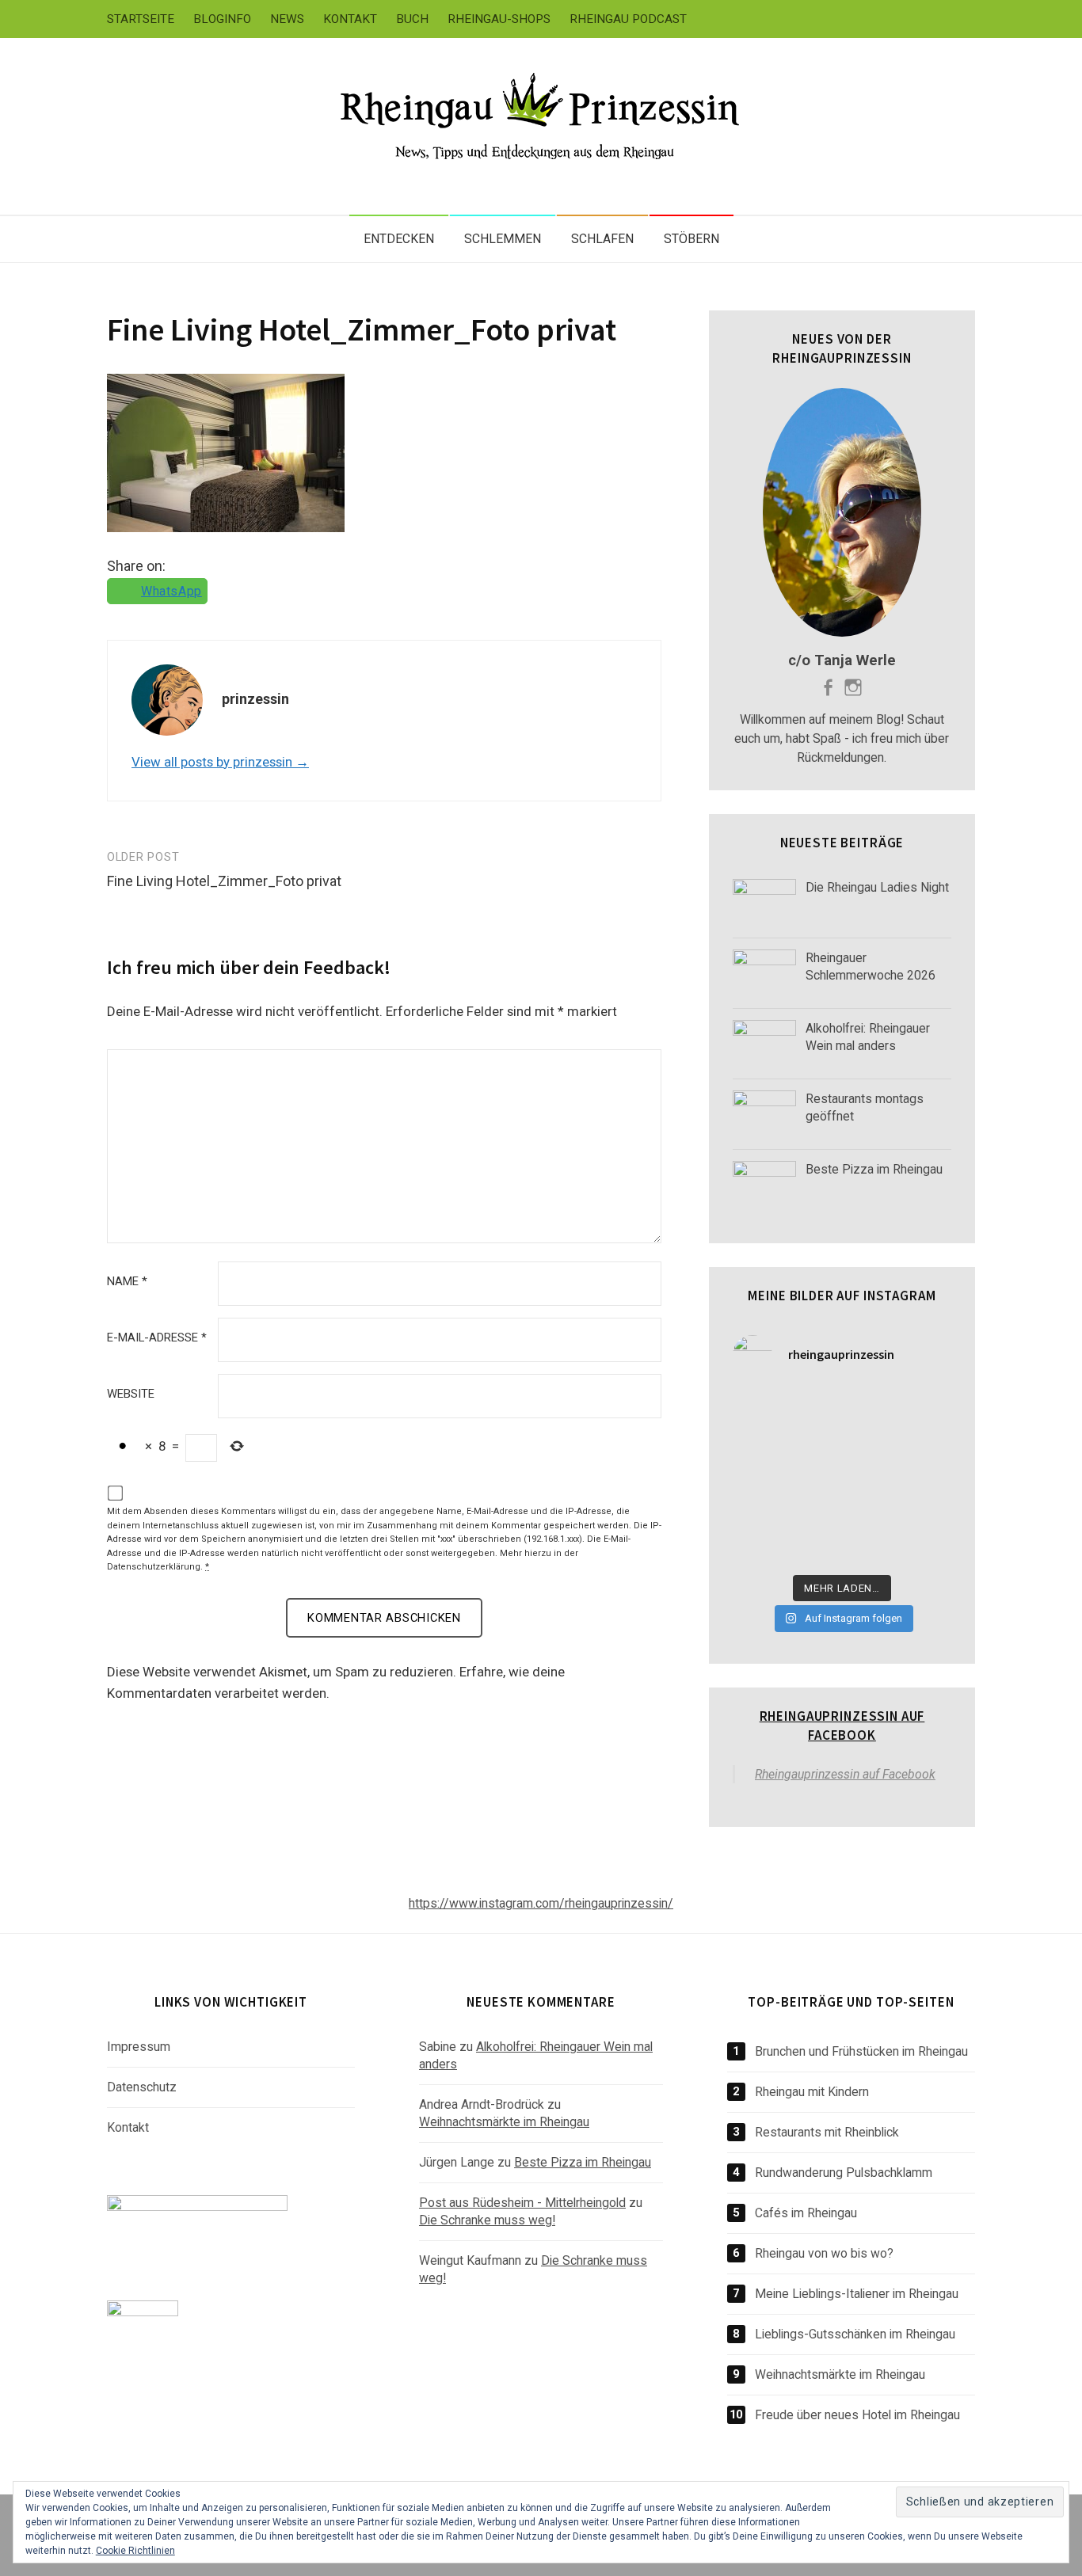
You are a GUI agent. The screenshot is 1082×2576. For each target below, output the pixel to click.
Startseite (141, 19)
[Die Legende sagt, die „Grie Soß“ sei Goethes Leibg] (757, 1512)
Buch (412, 19)
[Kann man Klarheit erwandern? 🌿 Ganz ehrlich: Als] (927, 1548)
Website (131, 1394)
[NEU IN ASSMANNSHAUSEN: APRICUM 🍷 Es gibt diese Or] (927, 1512)
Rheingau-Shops (499, 19)
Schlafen (602, 239)
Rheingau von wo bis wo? (824, 2253)
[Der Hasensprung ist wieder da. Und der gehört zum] (757, 1478)
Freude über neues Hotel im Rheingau (857, 2415)
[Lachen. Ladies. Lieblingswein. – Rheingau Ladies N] (757, 1548)
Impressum (139, 2047)
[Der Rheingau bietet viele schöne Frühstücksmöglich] (757, 1442)
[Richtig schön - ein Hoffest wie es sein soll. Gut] (927, 1478)
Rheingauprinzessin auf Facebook (842, 1726)
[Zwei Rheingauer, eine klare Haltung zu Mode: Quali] (813, 1407)
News (287, 19)
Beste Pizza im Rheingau (583, 2162)
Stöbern (691, 239)
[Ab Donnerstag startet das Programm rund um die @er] (871, 1478)
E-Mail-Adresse (157, 1338)
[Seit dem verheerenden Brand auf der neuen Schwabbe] (871, 1407)
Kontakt (350, 19)
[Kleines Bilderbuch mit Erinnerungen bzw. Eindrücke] (871, 1548)
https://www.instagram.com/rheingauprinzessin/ (541, 1903)
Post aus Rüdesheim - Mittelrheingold (522, 2203)
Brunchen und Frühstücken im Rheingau (861, 2051)
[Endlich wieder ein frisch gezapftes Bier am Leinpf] (813, 1548)
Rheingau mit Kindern (812, 2092)
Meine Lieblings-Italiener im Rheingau (857, 2294)
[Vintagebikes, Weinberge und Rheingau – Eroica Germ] (813, 1512)
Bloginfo (222, 19)
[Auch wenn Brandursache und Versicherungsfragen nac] (813, 1478)
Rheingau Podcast (628, 19)
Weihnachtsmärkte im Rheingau (504, 2122)
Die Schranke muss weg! (487, 2220)
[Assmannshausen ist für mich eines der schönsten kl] (927, 1407)
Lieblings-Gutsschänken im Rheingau (855, 2334)
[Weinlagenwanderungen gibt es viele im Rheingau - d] (757, 1407)
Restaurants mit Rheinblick (827, 2132)
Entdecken (399, 239)
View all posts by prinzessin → (220, 762)
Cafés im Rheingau (806, 2213)
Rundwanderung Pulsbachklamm (844, 2173)
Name (127, 1282)
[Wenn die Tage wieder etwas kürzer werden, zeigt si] (813, 1442)
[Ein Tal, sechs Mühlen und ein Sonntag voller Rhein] (927, 1442)
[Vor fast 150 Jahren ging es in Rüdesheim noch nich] (871, 1442)
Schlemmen (503, 239)
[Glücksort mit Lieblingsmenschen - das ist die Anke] (871, 1512)
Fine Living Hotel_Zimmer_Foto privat (362, 329)
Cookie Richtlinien (135, 2551)
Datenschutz (142, 2087)
